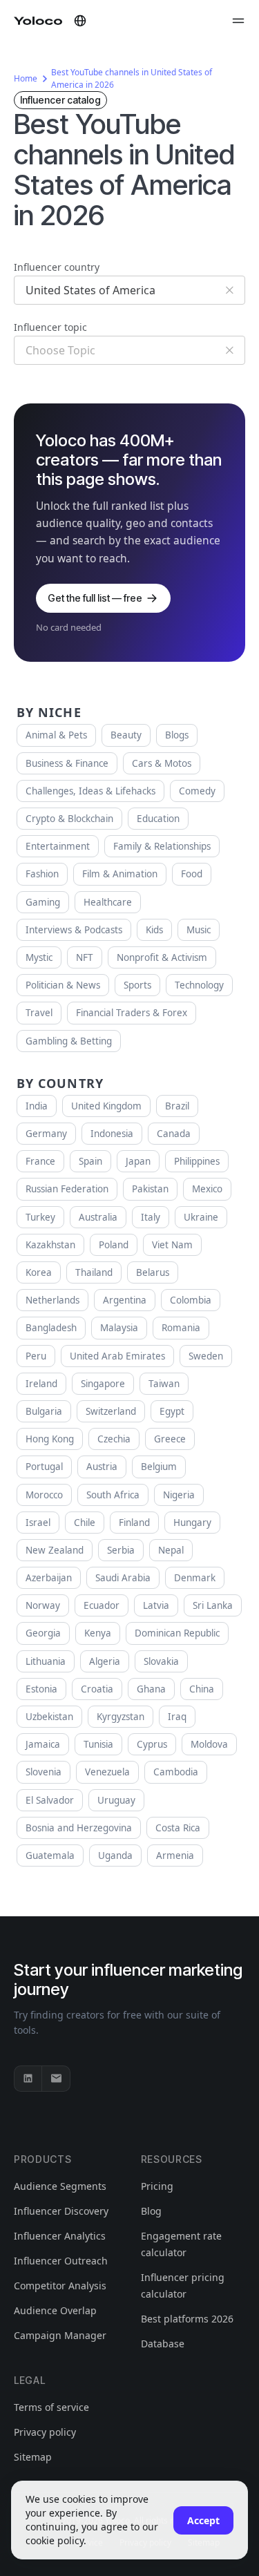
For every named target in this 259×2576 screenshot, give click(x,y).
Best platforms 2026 (187, 2319)
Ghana (151, 1689)
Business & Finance (67, 763)
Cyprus (152, 1744)
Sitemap (33, 2457)
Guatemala (50, 1855)
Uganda (115, 1855)
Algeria (105, 1661)
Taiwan (164, 1384)
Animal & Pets (56, 735)
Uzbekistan (49, 1717)
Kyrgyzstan (121, 1717)
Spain (90, 1161)
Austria (102, 1467)
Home (26, 78)
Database (163, 2344)
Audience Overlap (55, 2310)
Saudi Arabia (123, 1578)
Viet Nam (172, 1245)
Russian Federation (67, 1189)
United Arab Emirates (117, 1356)
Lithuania (46, 1661)
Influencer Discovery (61, 2211)
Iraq (177, 1717)
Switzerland (111, 1411)
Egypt (172, 1411)
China (202, 1689)
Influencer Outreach (61, 2261)
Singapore (103, 1384)
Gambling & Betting (69, 1041)
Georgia (43, 1633)
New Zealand (55, 1550)
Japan (138, 1161)
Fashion (42, 874)
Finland (134, 1523)
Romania (181, 1328)
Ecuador (102, 1605)
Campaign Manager (60, 2335)
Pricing (157, 2186)
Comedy (197, 791)
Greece (170, 1439)
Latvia (156, 1605)
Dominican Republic (177, 1633)
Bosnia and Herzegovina (79, 1828)
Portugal (44, 1467)
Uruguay (116, 1800)
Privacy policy (45, 2432)
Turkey (40, 1217)
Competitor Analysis (60, 2286)
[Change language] (80, 21)
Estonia (41, 1689)
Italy (151, 1217)
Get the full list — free (95, 598)
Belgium (159, 1467)
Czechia (114, 1439)
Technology (199, 985)
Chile (85, 1523)
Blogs (177, 735)
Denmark (195, 1578)
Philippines (197, 1161)
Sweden (206, 1356)
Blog (151, 2211)
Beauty (126, 735)
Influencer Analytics (60, 2236)
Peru (36, 1356)
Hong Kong (50, 1439)
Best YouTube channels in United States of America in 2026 (132, 78)
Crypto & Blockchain (69, 819)
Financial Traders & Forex (132, 1013)
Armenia (175, 1855)
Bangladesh (51, 1328)
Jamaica (43, 1744)
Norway (43, 1605)
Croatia (97, 1689)
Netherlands (52, 1300)
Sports (137, 985)
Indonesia (112, 1134)
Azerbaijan (49, 1578)
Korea (39, 1272)
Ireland (41, 1384)
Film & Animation (120, 874)
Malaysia (119, 1328)
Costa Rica (178, 1828)
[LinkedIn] (28, 2079)
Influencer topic (50, 327)
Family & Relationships (162, 846)
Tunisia (98, 1744)
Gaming (43, 902)
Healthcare (108, 902)
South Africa (113, 1495)
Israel (38, 1523)
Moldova (209, 1744)
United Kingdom (106, 1106)
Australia (98, 1217)
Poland (114, 1245)
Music (199, 930)
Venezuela (107, 1772)
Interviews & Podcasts (74, 930)
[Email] (56, 2079)
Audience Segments (60, 2186)
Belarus (153, 1272)
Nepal (171, 1550)
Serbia (121, 1550)
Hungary (192, 1523)
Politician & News (63, 985)
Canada (174, 1134)
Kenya (98, 1633)
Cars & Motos (162, 763)
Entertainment (58, 846)
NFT (85, 957)
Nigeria (179, 1495)
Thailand (94, 1272)
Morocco (44, 1495)
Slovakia (161, 1661)
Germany (46, 1134)
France (40, 1161)
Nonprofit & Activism (162, 957)
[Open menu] (238, 21)
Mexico (207, 1189)
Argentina (125, 1300)
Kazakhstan (50, 1245)
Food (192, 874)
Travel (39, 1013)
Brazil (177, 1106)
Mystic (39, 957)
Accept (203, 2520)
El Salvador (50, 1800)
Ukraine (201, 1217)
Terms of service (51, 2407)
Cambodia (176, 1772)
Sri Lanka (213, 1605)
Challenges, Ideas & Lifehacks (90, 791)
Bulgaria (44, 1411)
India (37, 1106)
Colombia (191, 1300)
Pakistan (150, 1189)
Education (158, 819)
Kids (154, 930)
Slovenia (44, 1772)
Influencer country (57, 267)
